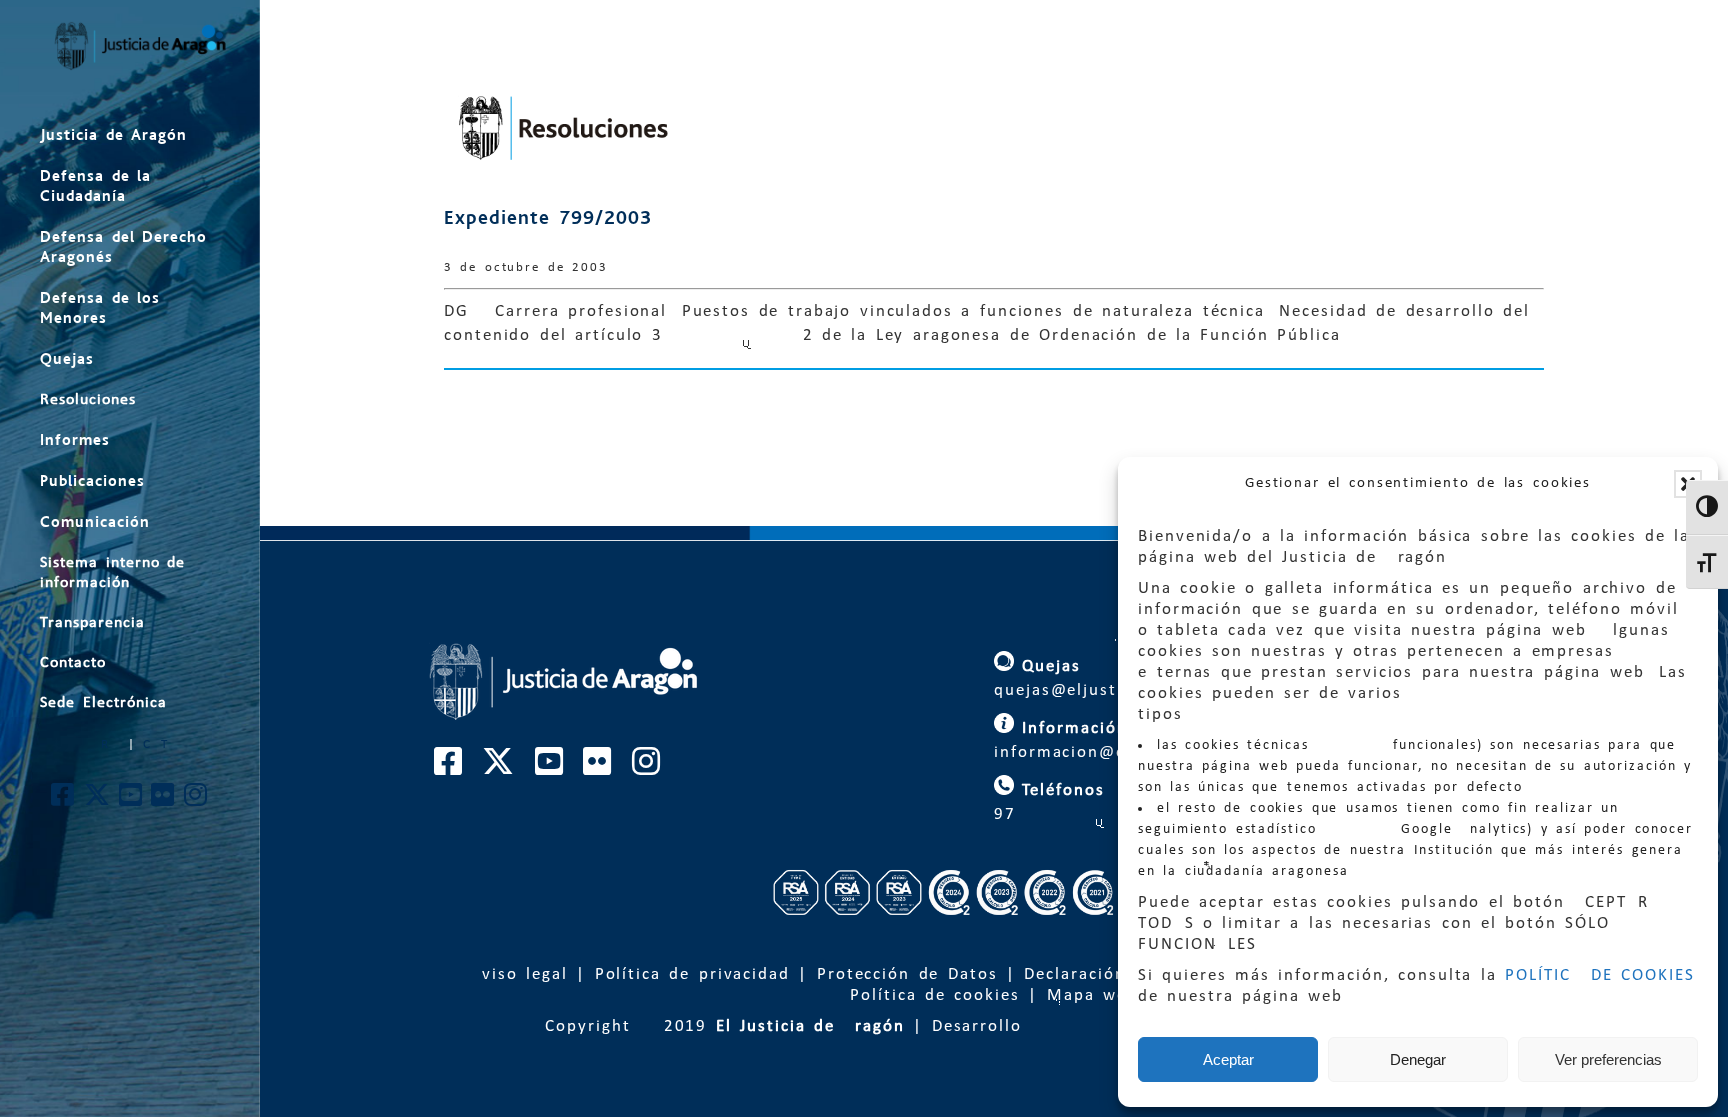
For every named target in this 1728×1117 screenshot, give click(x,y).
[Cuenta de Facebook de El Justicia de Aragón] (63, 800)
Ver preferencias (1608, 1059)
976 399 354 (1108, 814)
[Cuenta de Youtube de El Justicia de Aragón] (131, 800)
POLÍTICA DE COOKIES (1600, 975)
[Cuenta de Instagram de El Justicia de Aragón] (196, 800)
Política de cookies (935, 995)
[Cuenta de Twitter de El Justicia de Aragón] (98, 800)
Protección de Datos (907, 974)
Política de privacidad (692, 974)
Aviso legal (519, 974)
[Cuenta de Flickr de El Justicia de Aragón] (163, 800)
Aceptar (1228, 1059)
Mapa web (1092, 995)
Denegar (1418, 1059)
